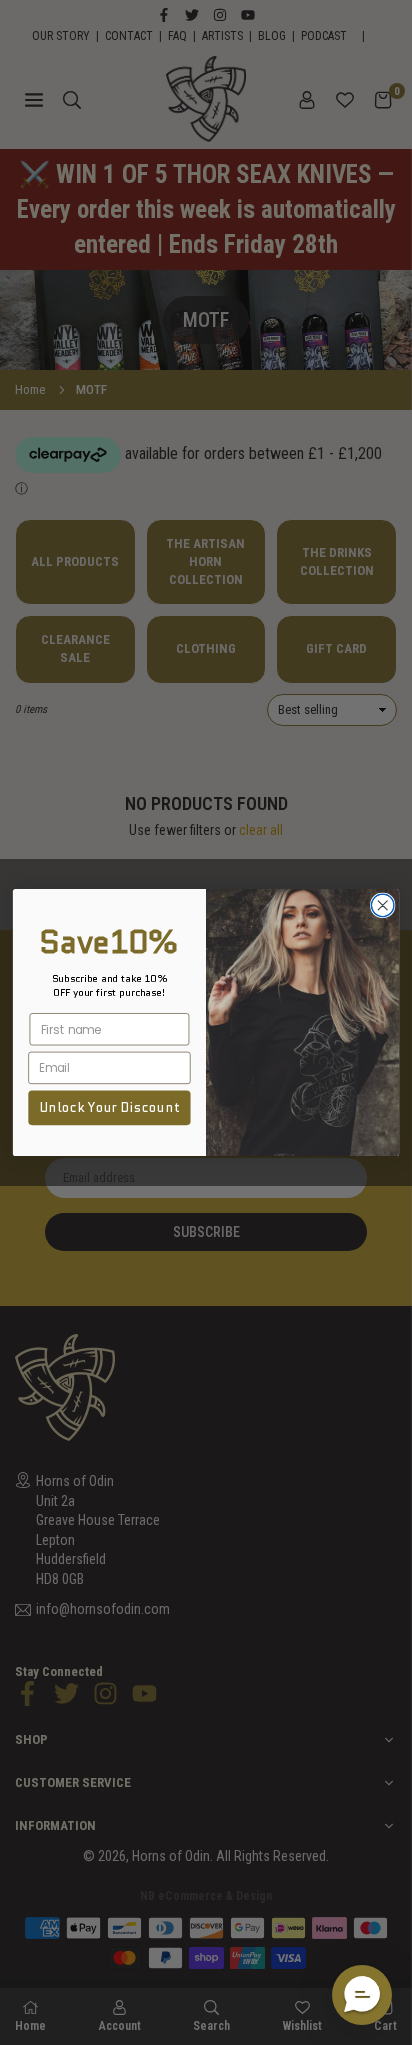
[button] (362, 1995)
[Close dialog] (382, 905)
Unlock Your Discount (110, 1108)
